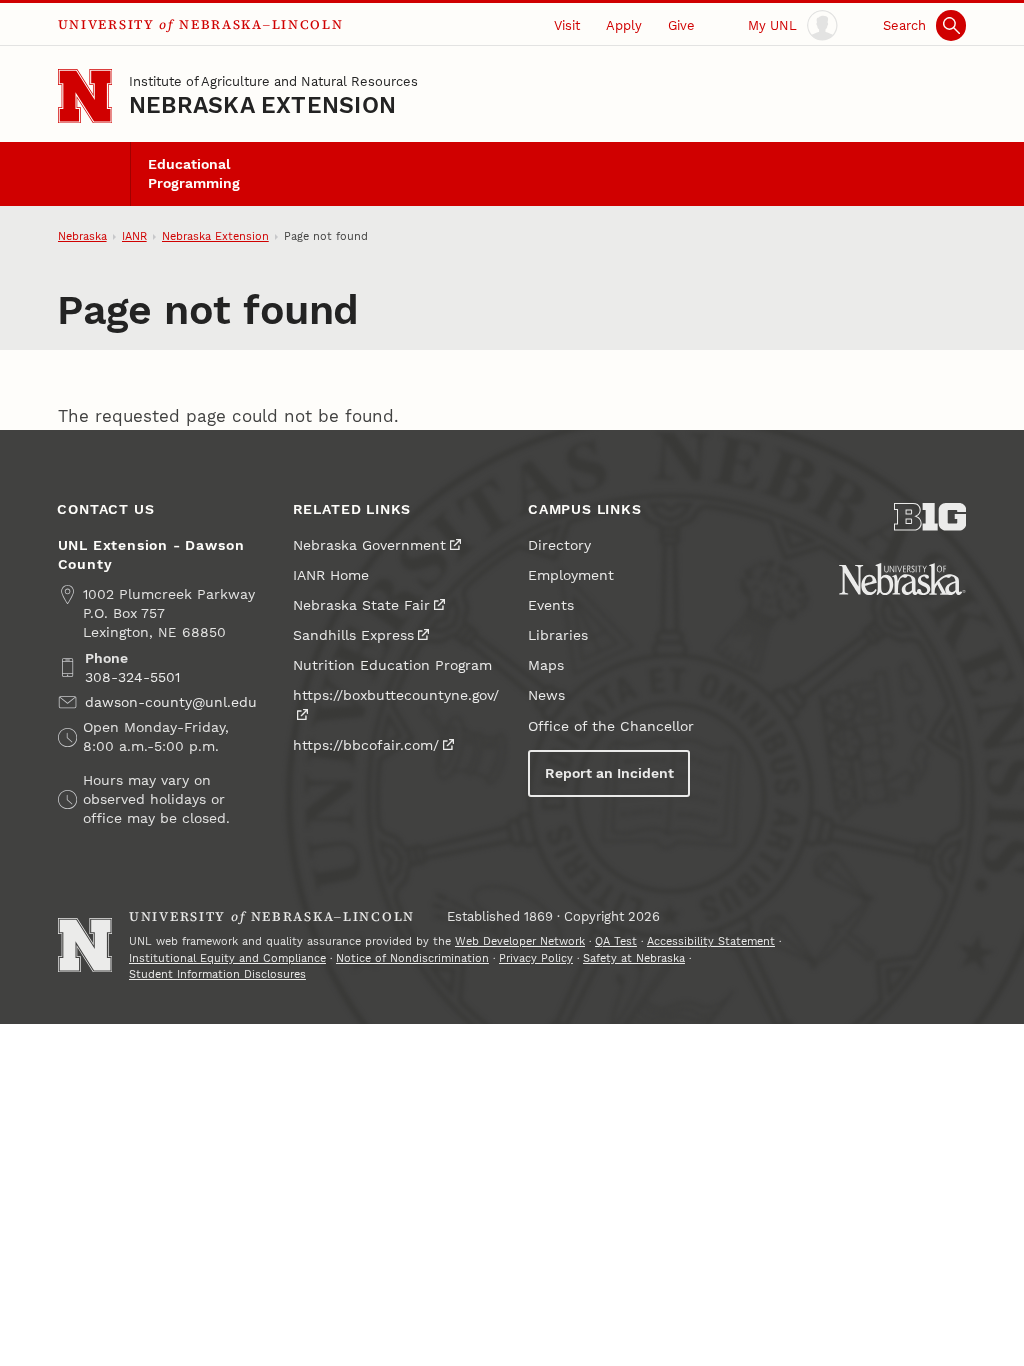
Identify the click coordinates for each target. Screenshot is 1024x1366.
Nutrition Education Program (392, 665)
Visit (567, 25)
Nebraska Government (369, 545)
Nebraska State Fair (361, 605)
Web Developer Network (520, 941)
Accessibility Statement (711, 941)
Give (681, 25)
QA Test (616, 941)
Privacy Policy (536, 958)
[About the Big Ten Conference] (930, 517)
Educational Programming (194, 174)
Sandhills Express (353, 635)
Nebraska (82, 236)
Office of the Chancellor (611, 726)
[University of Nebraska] (902, 579)
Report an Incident (609, 773)
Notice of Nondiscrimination (412, 958)
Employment (571, 575)
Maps (546, 665)
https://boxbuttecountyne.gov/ (396, 695)
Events (551, 605)
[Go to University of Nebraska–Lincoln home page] (85, 96)
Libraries (558, 635)
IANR (134, 236)
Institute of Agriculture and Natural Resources (273, 81)
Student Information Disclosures (217, 974)
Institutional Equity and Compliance (227, 958)
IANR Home (331, 575)
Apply (624, 25)
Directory (559, 545)
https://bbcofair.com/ (366, 745)
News (546, 695)
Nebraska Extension (262, 105)
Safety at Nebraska (634, 958)
